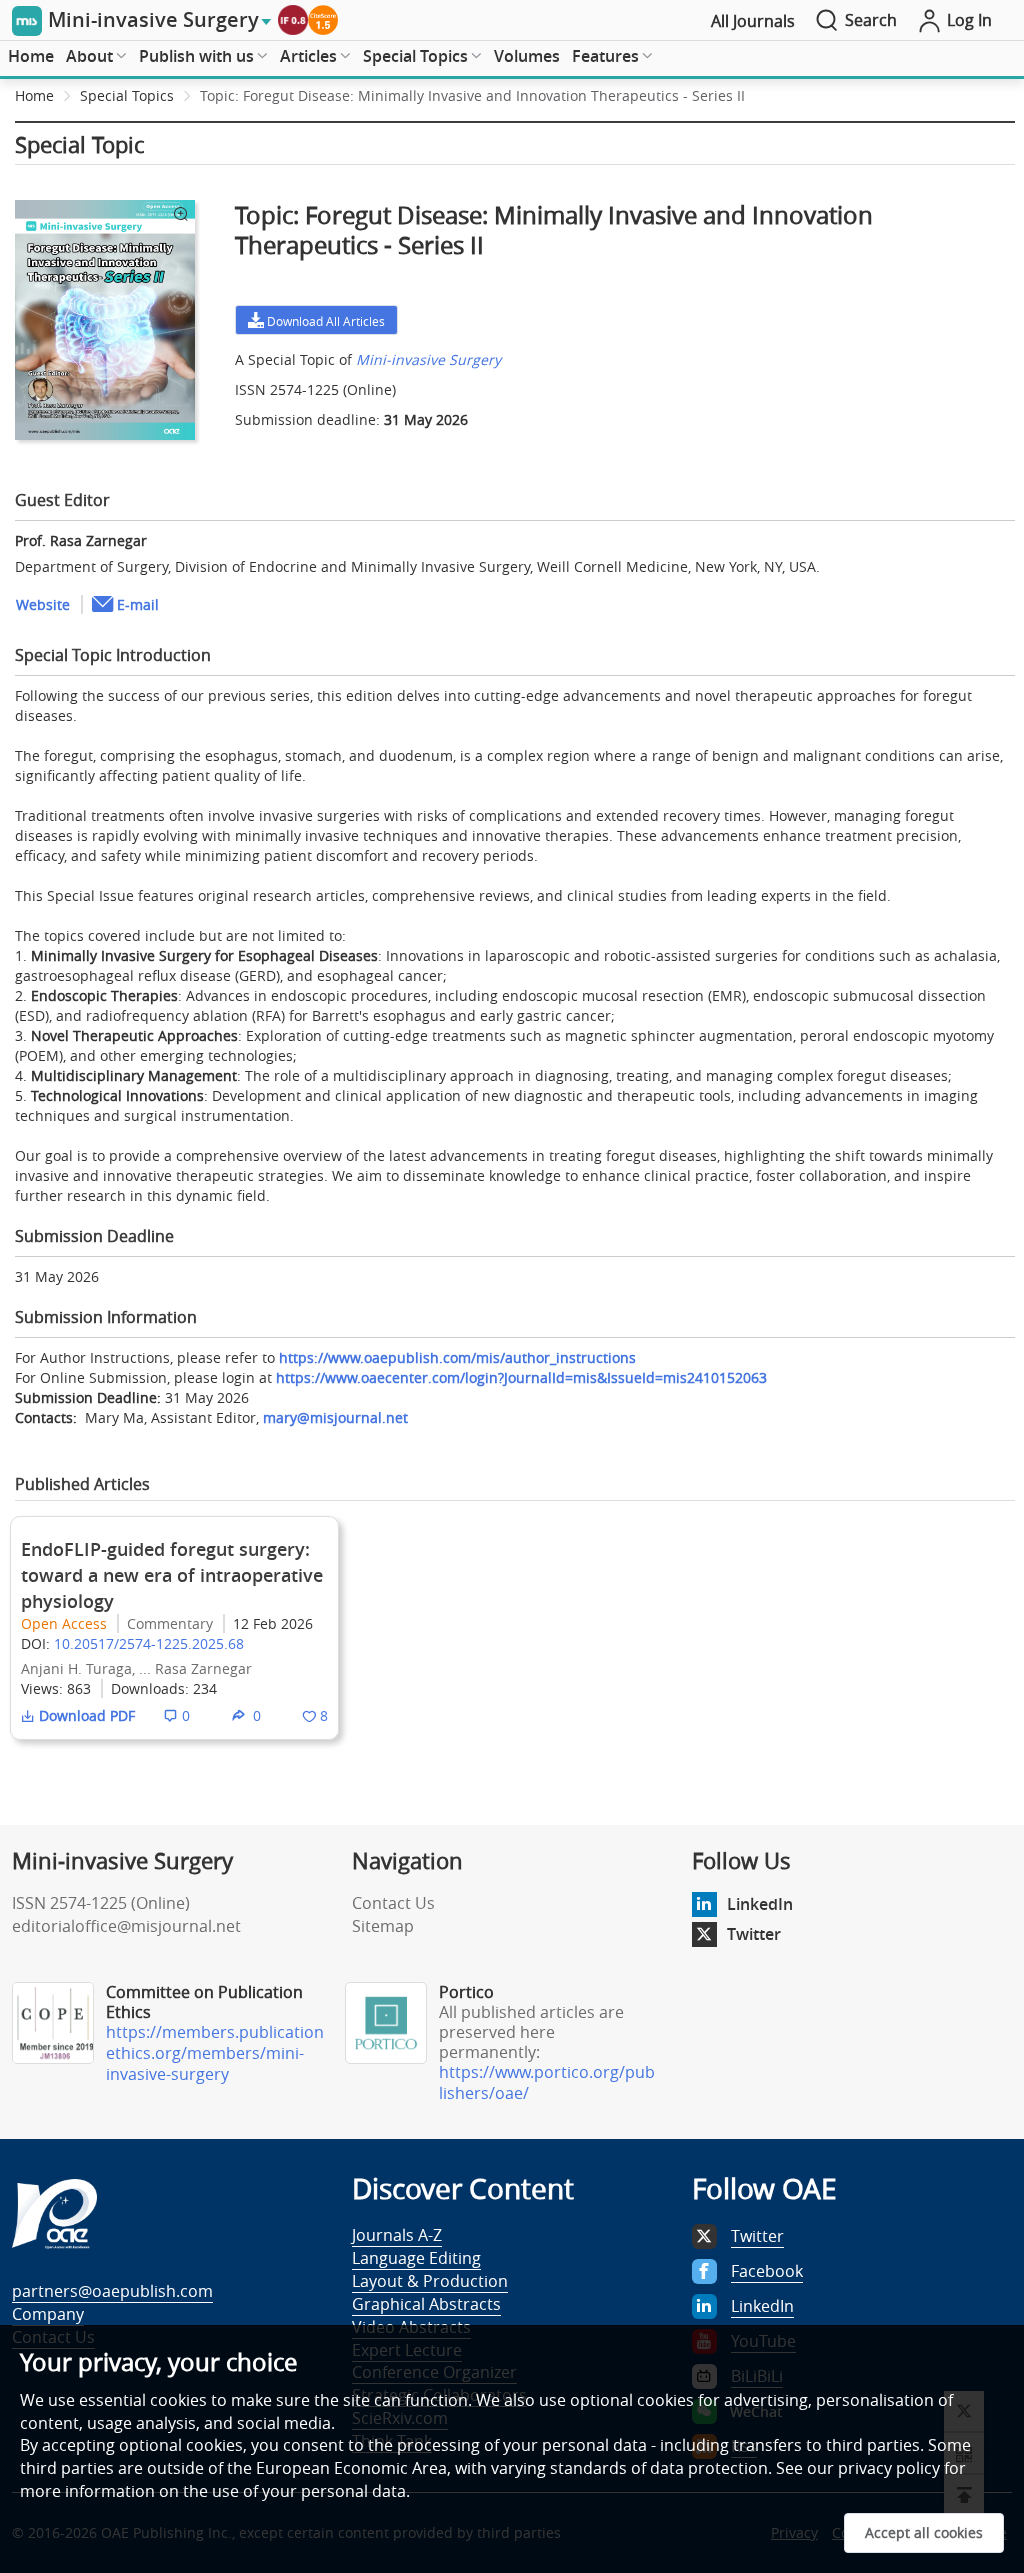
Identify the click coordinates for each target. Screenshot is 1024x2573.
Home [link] (34, 95)
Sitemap (383, 1926)
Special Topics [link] (127, 95)
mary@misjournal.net (335, 1417)
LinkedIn (760, 1904)
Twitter (754, 1934)
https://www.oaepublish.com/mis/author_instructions (457, 1357)
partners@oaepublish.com (112, 2291)
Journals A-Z (397, 2235)
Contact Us (393, 1903)
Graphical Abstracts (426, 2304)
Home (31, 56)
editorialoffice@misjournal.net (126, 1926)
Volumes (527, 56)
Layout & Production (430, 2281)
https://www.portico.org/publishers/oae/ (547, 2082)
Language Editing (416, 2258)
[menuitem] (31, 57)
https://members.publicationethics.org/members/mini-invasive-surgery (215, 2053)
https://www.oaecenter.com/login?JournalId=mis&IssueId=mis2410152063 (521, 1377)
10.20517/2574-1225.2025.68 (149, 1643)
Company (48, 2314)
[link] (550, 99)
